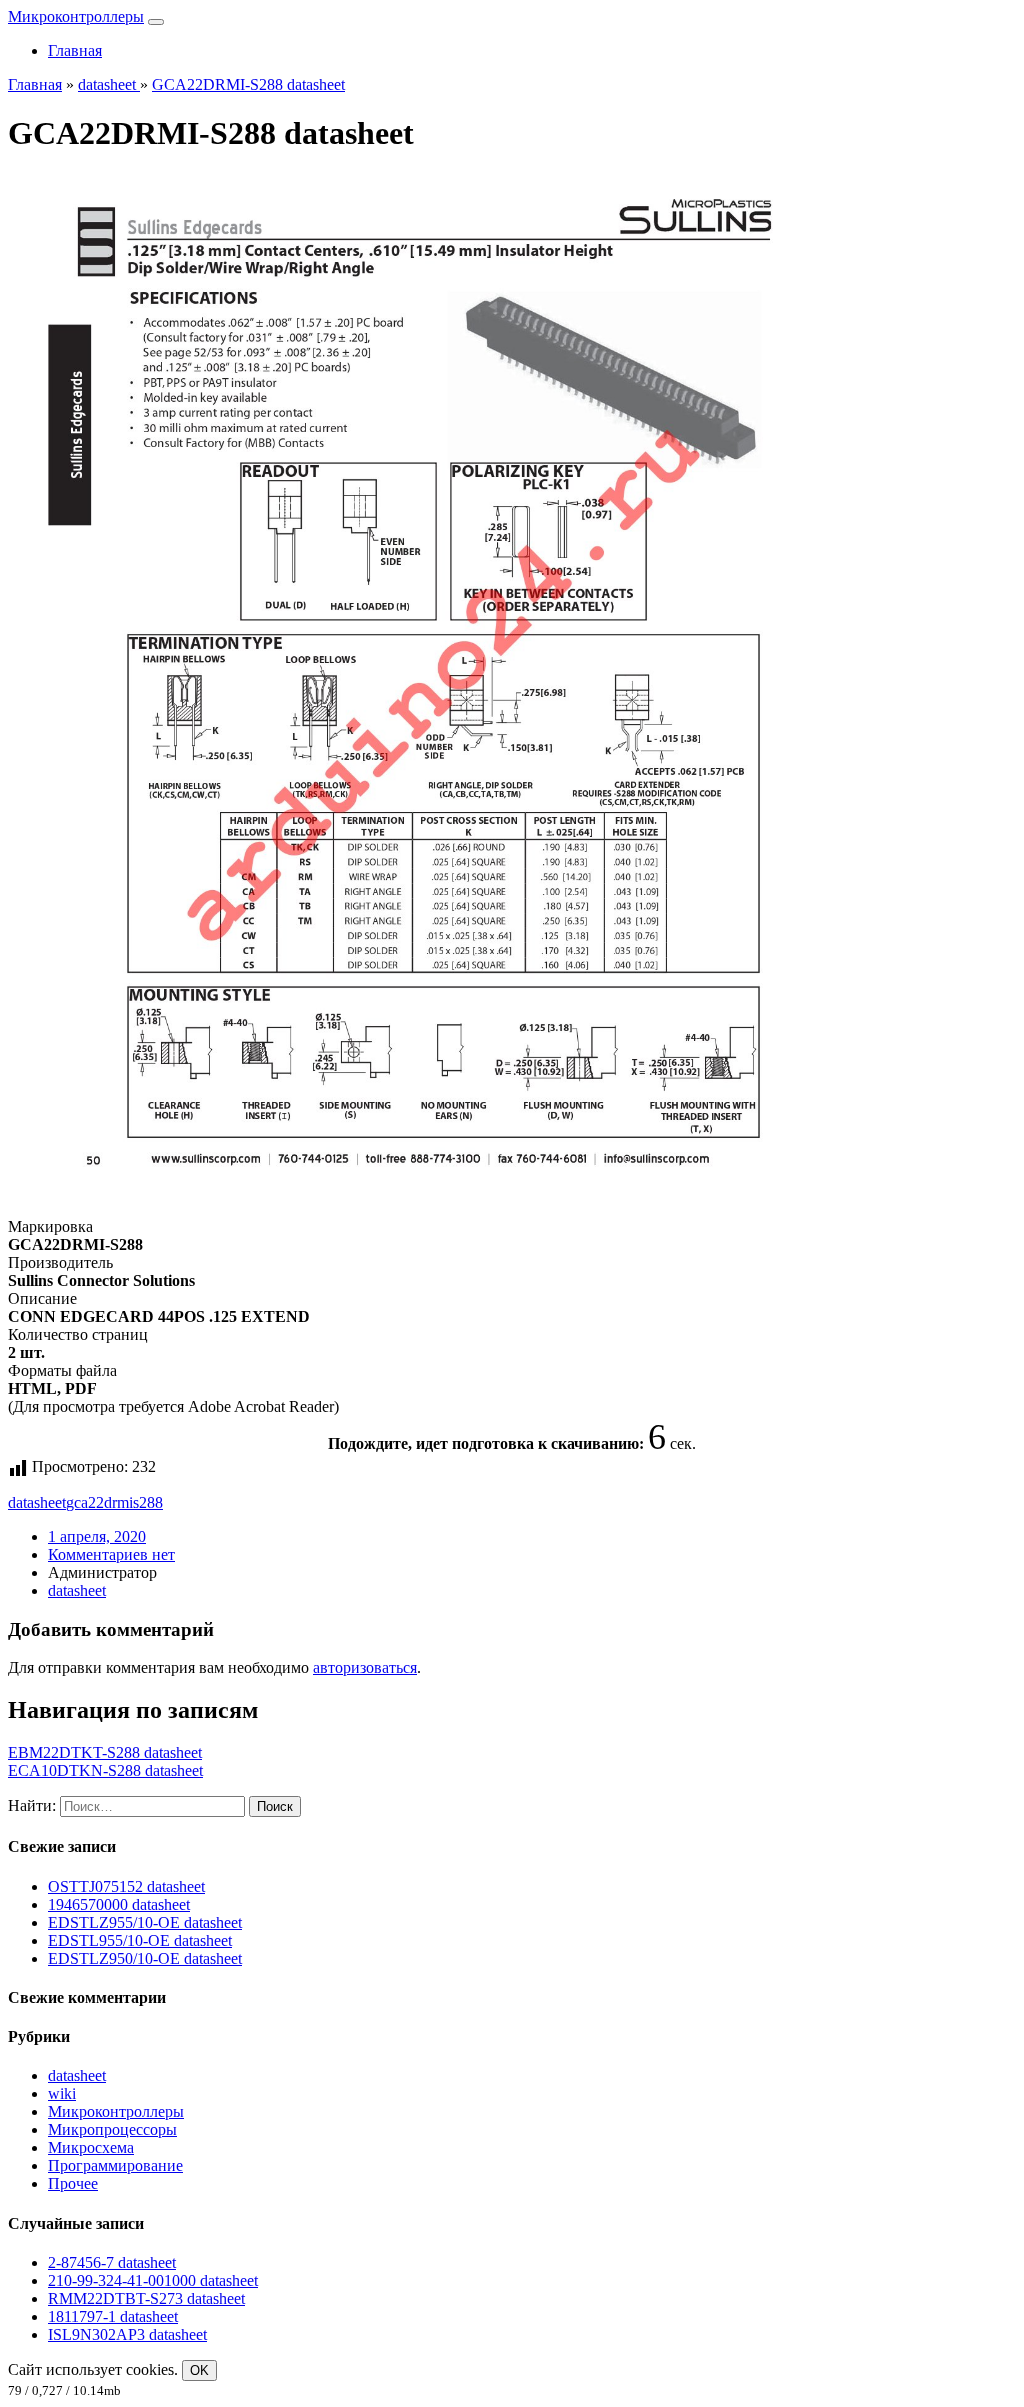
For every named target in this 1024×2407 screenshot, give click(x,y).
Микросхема (91, 2147)
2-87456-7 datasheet (112, 2262)
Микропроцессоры (112, 2129)
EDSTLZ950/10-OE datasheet (145, 1958)
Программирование (115, 2165)
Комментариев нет (111, 1554)
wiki (62, 2093)
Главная (75, 50)
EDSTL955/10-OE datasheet (140, 1940)
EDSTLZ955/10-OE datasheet (145, 1922)
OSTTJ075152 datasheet (126, 1886)
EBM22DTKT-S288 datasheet (105, 1752)
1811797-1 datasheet (113, 2316)
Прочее (73, 2183)
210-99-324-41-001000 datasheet (153, 2280)
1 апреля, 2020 (97, 1536)
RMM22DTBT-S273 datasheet (146, 2298)
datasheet (37, 1502)
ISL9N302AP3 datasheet (127, 2334)
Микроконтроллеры (76, 16)
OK (199, 2370)
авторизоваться (365, 1667)
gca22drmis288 (114, 1502)
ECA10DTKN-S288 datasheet (105, 1770)
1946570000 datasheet (119, 1904)
